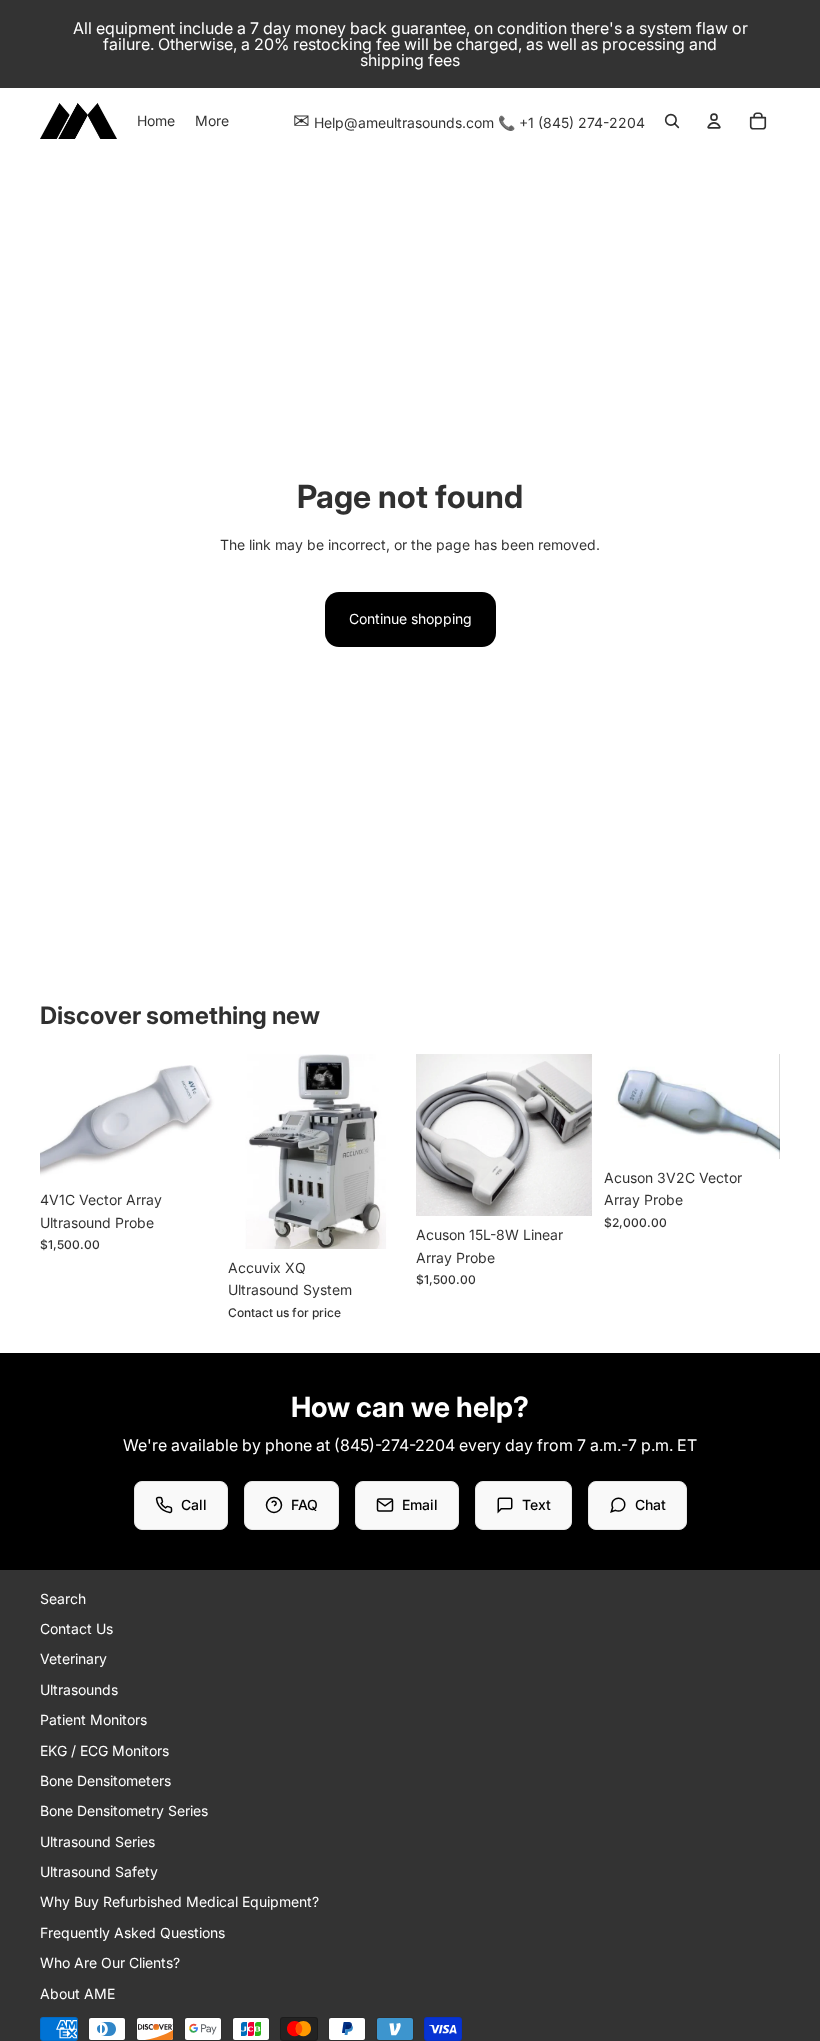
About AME (77, 1993)
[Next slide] (200, 1117)
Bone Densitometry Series (124, 1810)
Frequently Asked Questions (132, 1932)
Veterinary (73, 1658)
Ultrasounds (79, 1689)
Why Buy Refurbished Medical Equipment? (179, 1901)
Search (63, 1598)
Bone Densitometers (105, 1780)
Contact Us (76, 1628)
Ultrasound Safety (99, 1871)
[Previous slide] (55, 1117)
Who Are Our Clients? (110, 1962)
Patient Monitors (93, 1719)
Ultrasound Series (97, 1841)
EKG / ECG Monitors (104, 1750)
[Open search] (672, 121)
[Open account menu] (714, 121)
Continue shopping (410, 618)
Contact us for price (284, 1312)
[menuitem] (212, 121)
